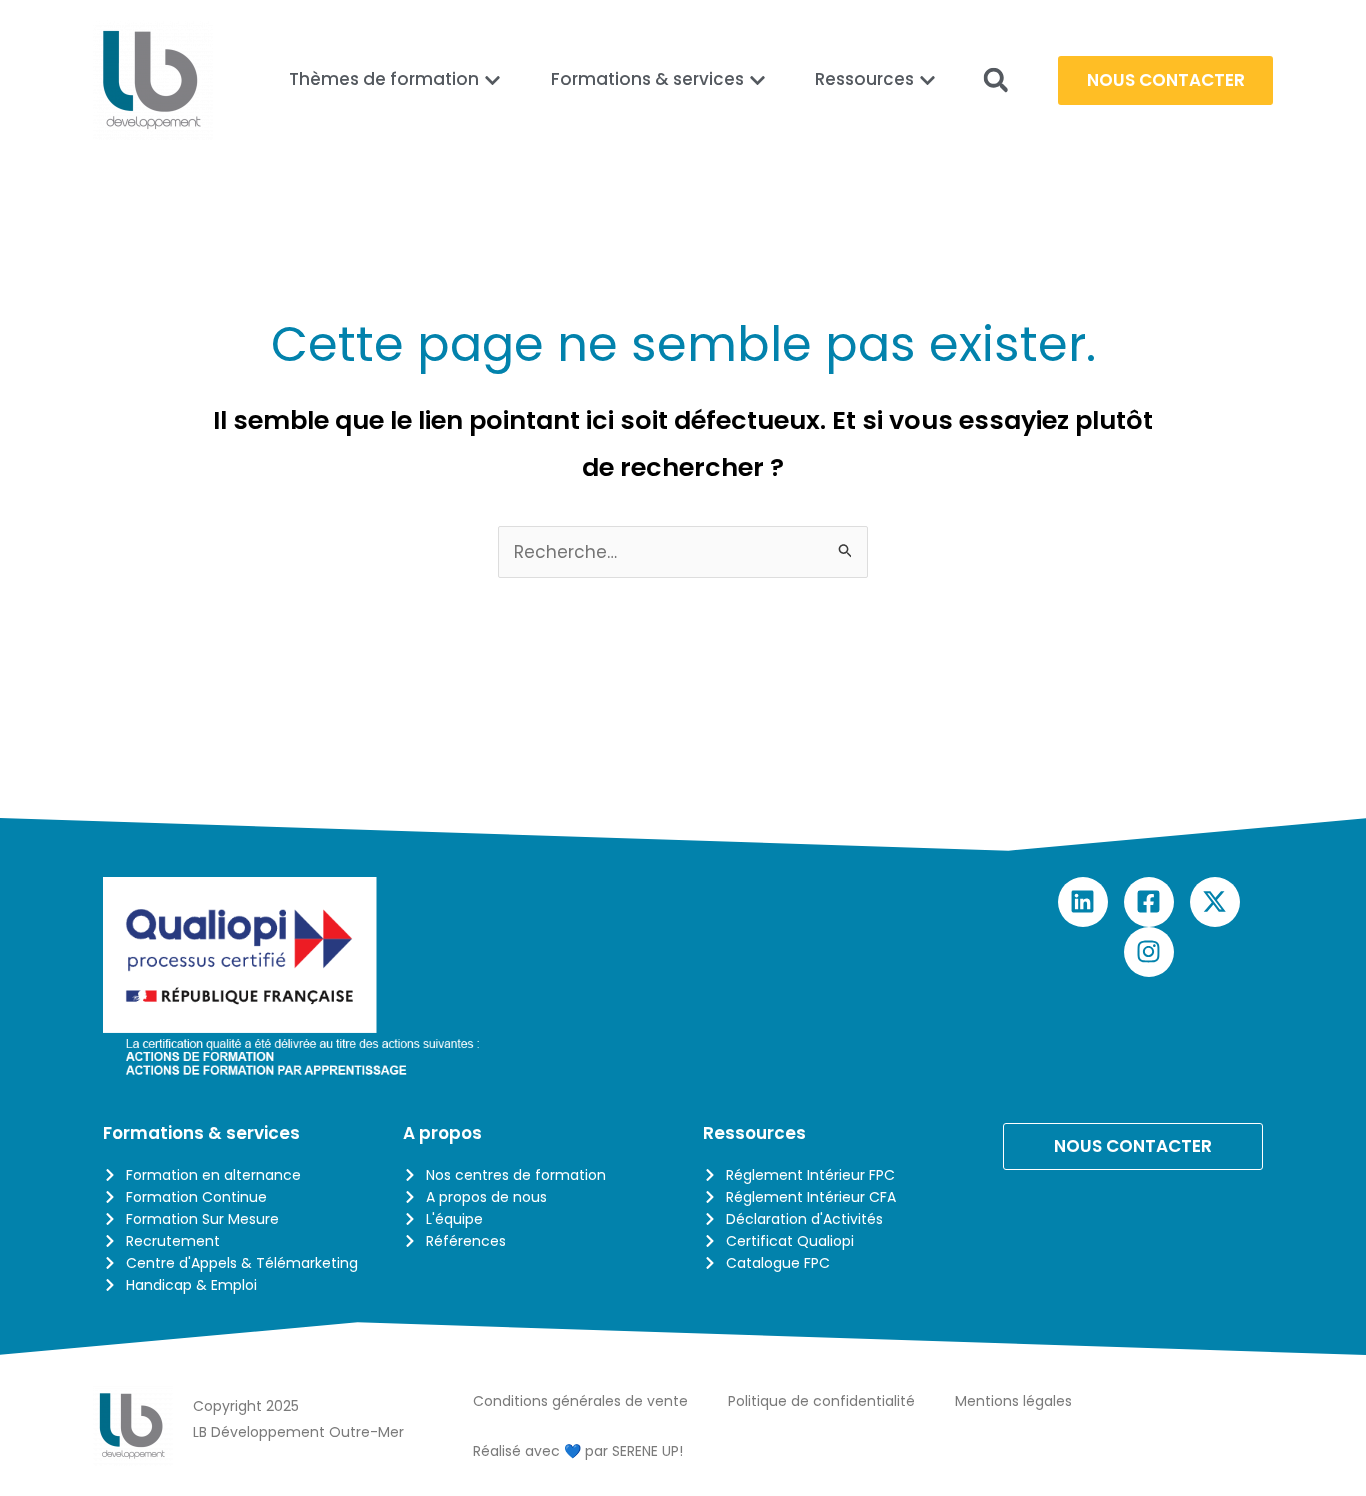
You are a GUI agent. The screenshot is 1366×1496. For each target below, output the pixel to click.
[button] (995, 80)
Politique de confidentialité (821, 1401)
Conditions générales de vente (580, 1401)
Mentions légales (1013, 1401)
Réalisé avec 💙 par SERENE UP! (578, 1451)
